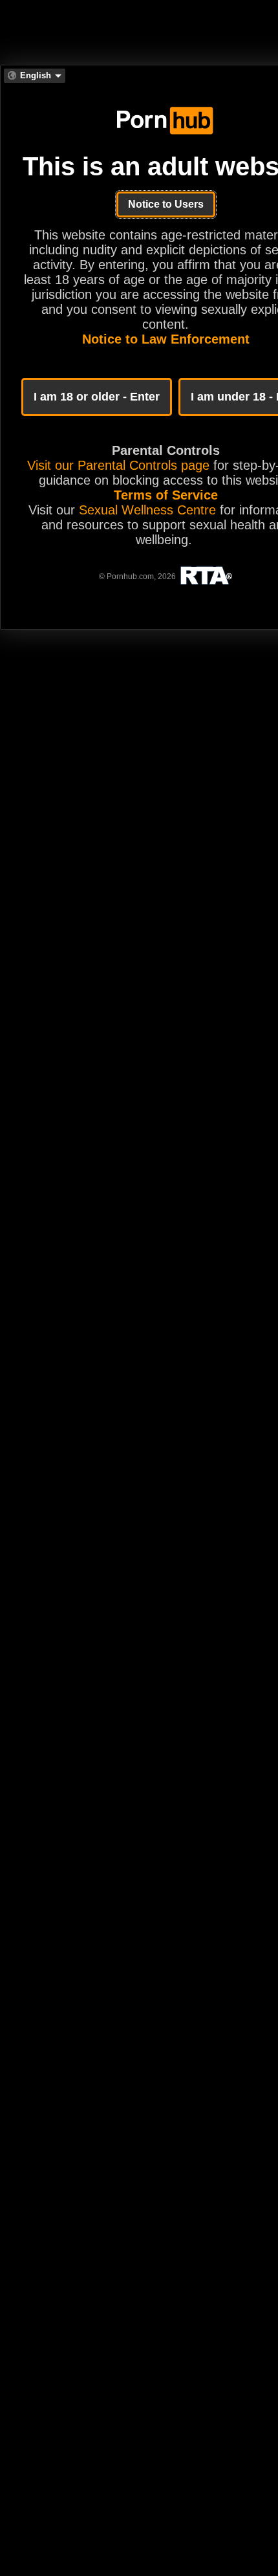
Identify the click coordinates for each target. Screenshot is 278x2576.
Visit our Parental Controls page (118, 465)
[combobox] (35, 76)
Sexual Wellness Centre (147, 510)
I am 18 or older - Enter (97, 397)
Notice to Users (166, 204)
